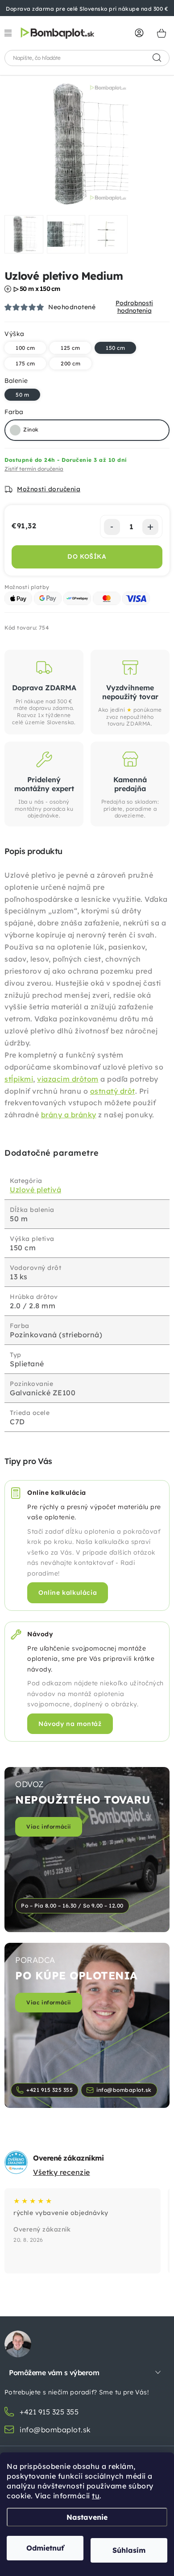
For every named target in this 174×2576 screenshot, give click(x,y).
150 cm (115, 348)
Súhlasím (129, 2550)
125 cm (70, 348)
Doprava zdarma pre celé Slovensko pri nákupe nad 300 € (87, 9)
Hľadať (157, 58)
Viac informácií (49, 1827)
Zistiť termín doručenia (34, 469)
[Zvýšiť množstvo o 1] (150, 527)
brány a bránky (69, 1115)
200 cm (70, 363)
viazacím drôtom (68, 1079)
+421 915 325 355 (50, 2090)
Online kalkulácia (68, 1593)
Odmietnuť (45, 2548)
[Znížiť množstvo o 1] (112, 527)
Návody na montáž (70, 1724)
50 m (22, 395)
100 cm (25, 348)
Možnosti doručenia (49, 489)
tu (96, 2496)
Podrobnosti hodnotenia (134, 307)
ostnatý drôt (113, 1091)
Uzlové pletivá (35, 1190)
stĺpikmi (19, 1079)
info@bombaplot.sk (124, 2090)
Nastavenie (87, 2517)
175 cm (25, 363)
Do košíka (87, 556)
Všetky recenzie (62, 2172)
